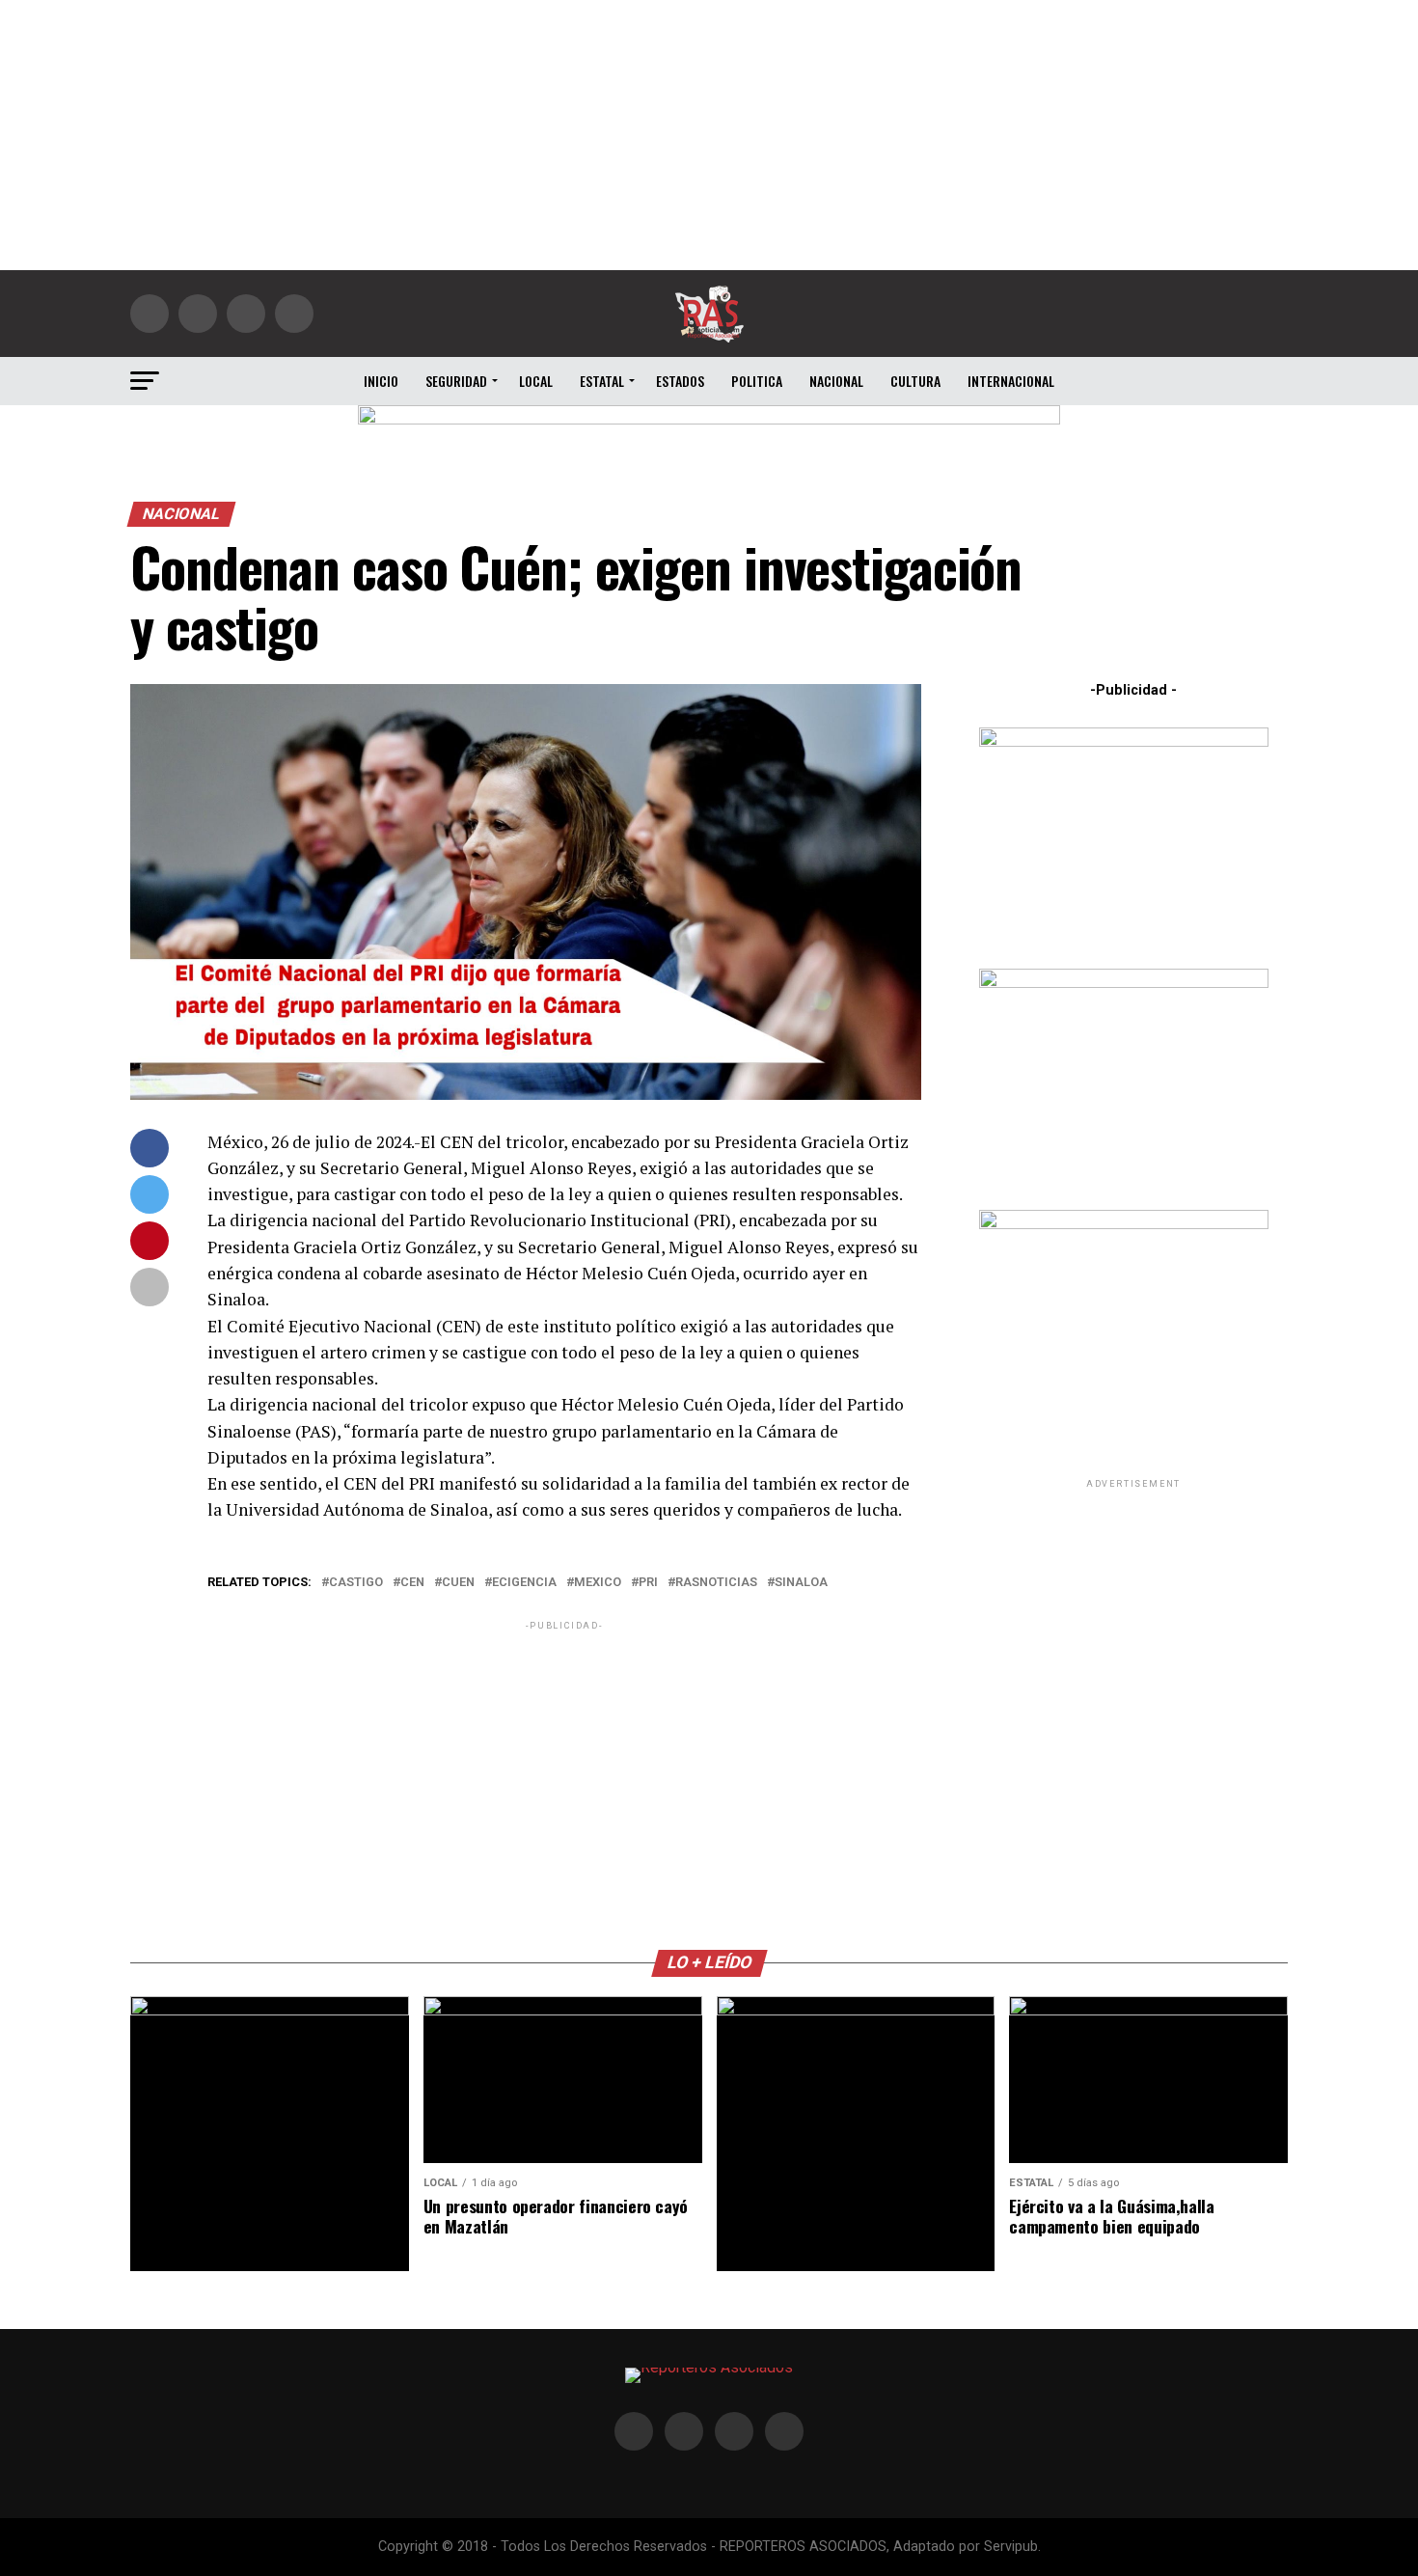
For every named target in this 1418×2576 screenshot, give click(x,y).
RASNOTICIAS (716, 1583)
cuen (458, 1583)
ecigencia (524, 1583)
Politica (757, 381)
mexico (598, 1583)
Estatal (602, 381)
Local (536, 381)
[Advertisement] (709, 135)
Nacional (836, 381)
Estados (680, 381)
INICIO (381, 381)
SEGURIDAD (456, 381)
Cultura (915, 381)
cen (412, 1583)
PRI (648, 1583)
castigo (356, 1583)
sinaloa (801, 1583)
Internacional (1011, 381)
